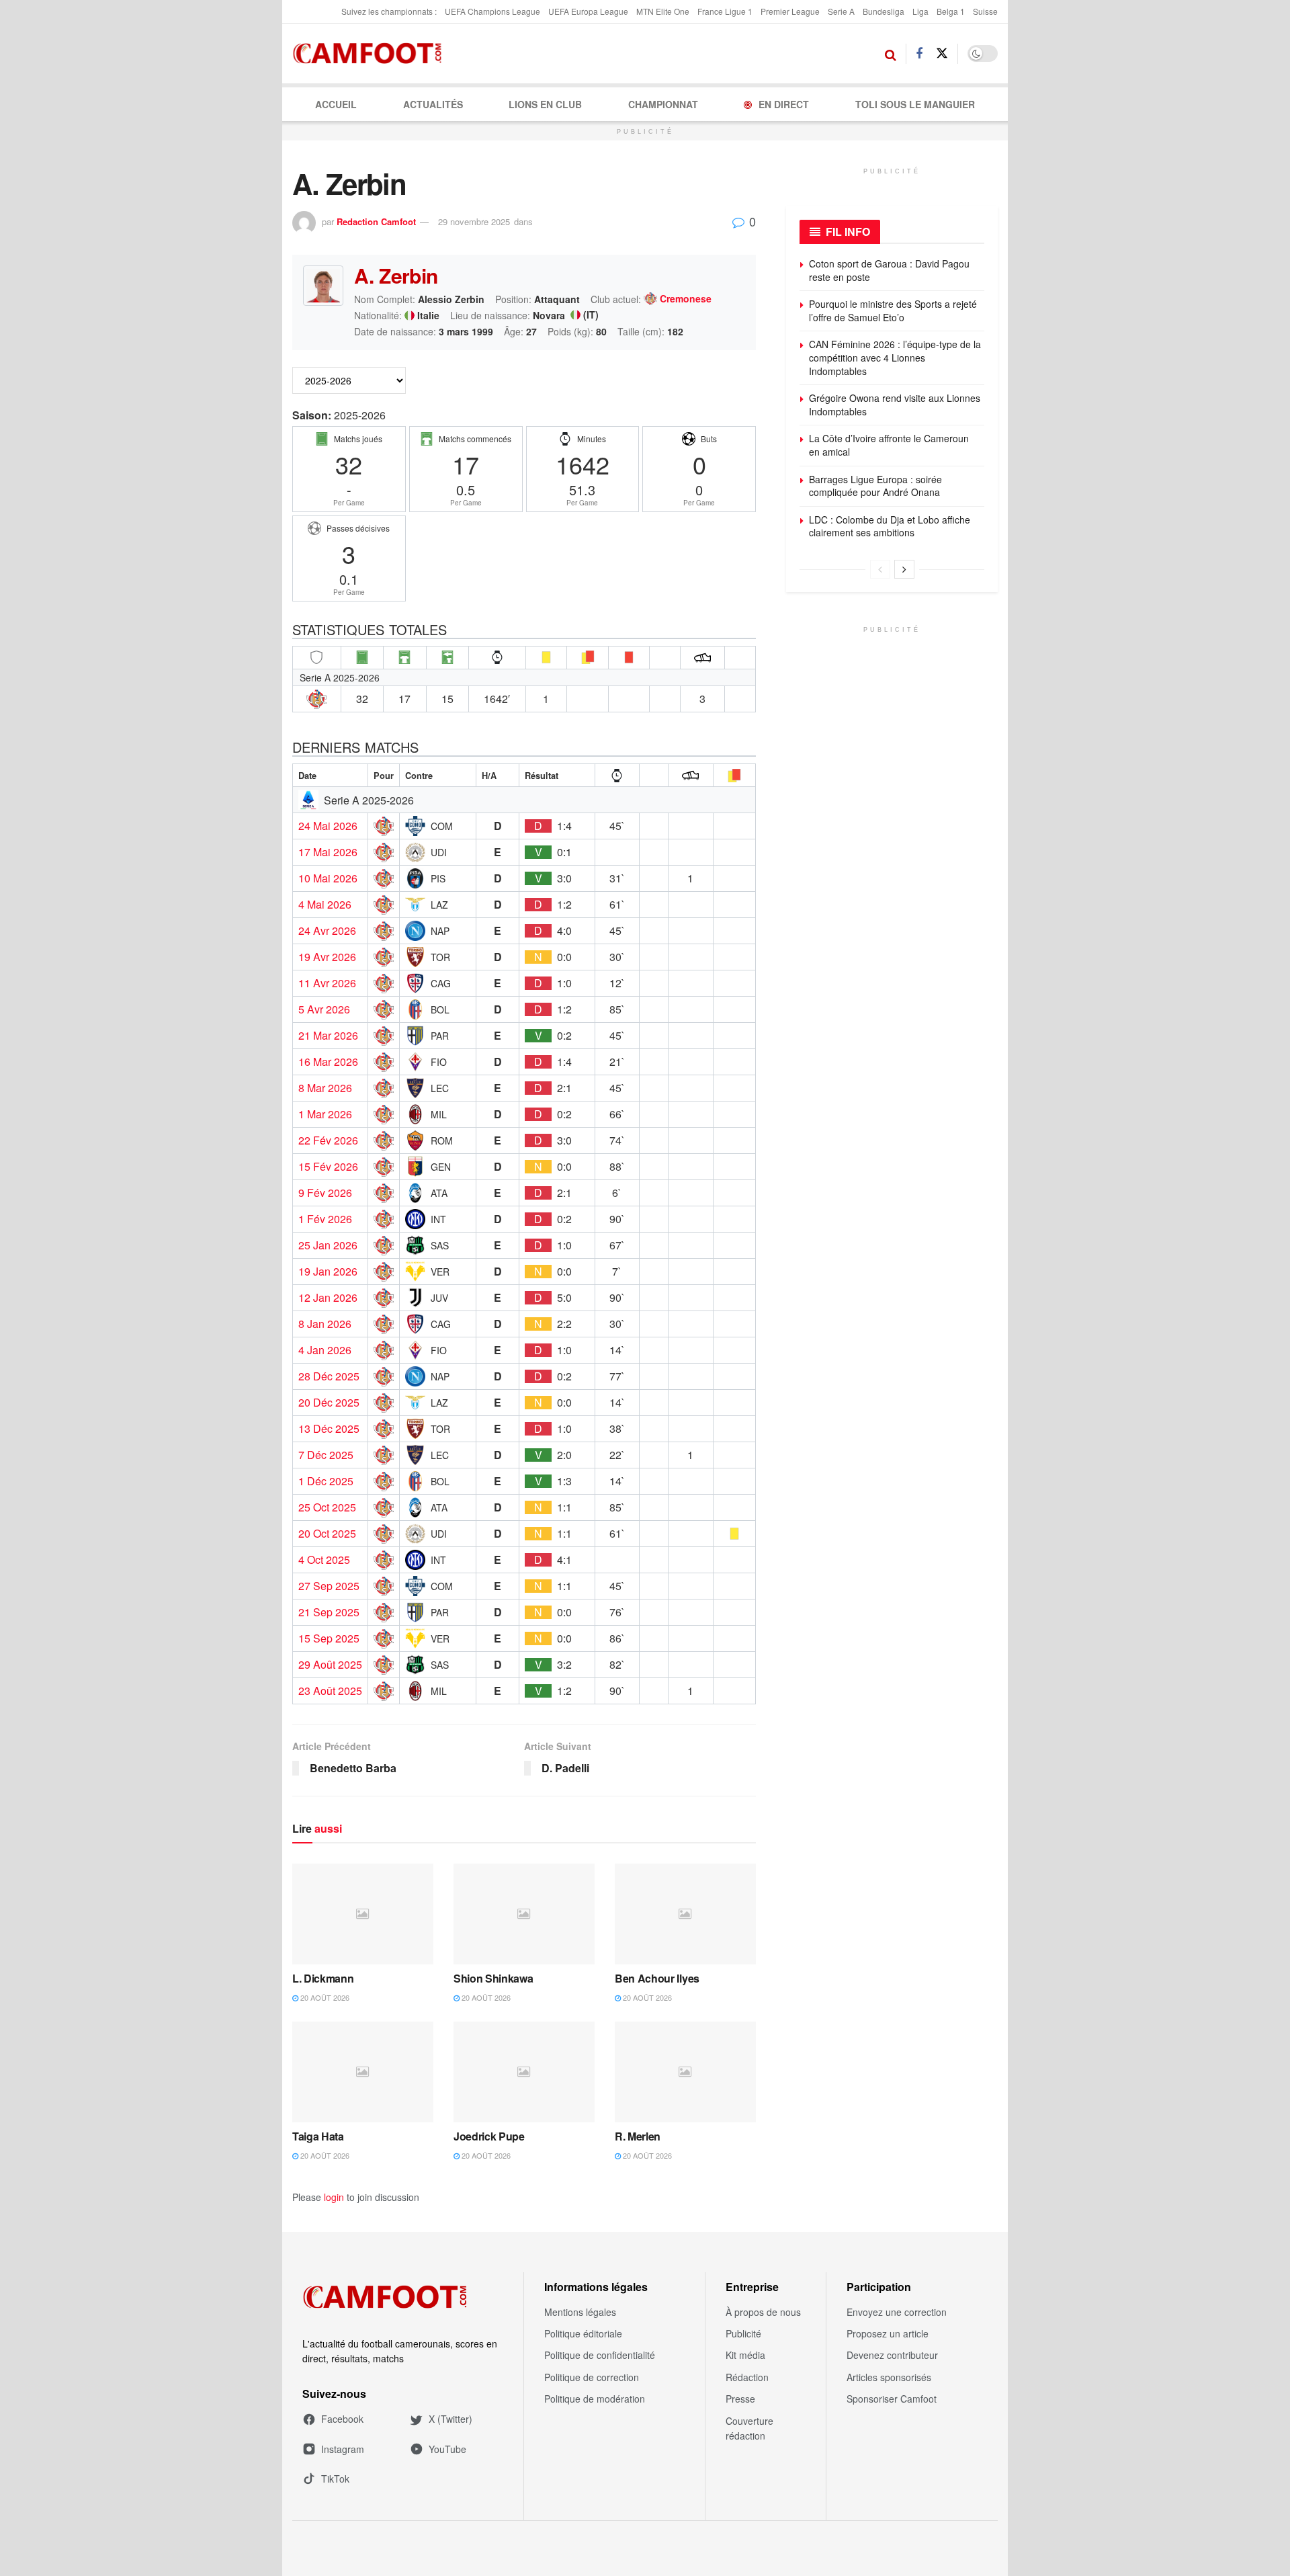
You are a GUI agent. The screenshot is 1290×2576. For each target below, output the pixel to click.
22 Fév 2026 (328, 1140)
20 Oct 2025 (327, 1534)
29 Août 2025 (330, 1665)
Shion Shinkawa (493, 1978)
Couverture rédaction (749, 2428)
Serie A (841, 11)
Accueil (336, 104)
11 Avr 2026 (327, 983)
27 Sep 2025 (329, 1586)
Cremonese (686, 299)
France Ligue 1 (725, 11)
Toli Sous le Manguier (915, 104)
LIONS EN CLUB (545, 104)
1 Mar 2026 (325, 1114)
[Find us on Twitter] (942, 53)
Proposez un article (888, 2333)
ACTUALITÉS (433, 104)
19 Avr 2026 (327, 957)
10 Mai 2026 (328, 878)
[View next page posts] (904, 569)
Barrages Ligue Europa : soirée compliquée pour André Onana (875, 486)
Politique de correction (592, 2377)
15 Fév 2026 (328, 1167)
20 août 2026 (324, 1997)
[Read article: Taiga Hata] (363, 2072)
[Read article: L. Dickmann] (363, 1914)
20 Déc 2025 (329, 1403)
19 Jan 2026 (328, 1272)
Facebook (342, 2419)
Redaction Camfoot (376, 221)
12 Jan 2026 (328, 1298)
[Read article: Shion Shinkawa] (524, 1914)
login (334, 2197)
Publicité (743, 2333)
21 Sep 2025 (329, 1612)
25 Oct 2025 (327, 1507)
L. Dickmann (323, 1978)
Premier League (790, 11)
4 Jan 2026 (325, 1350)
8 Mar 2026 (325, 1088)
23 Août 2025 (330, 1691)
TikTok (335, 2479)
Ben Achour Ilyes (657, 1978)
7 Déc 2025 (326, 1455)
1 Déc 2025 (326, 1481)
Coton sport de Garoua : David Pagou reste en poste (889, 270)
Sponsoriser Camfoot (892, 2399)
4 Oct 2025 (324, 1560)
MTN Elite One (663, 11)
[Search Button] (891, 54)
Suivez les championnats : (389, 11)
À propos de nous (763, 2312)
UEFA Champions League (492, 11)
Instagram (343, 2449)
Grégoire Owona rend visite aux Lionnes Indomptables (895, 405)
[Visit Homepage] (371, 54)
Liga (920, 11)
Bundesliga (884, 11)
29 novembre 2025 (474, 221)
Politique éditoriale (583, 2333)
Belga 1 (951, 11)
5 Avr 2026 (324, 1009)
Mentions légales (580, 2312)
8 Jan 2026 (325, 1324)
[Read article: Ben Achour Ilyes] (685, 1914)
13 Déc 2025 (329, 1429)
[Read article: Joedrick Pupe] (524, 2072)
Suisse (985, 11)
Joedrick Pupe (489, 2136)
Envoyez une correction (897, 2312)
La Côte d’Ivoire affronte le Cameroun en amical (889, 445)
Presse (740, 2399)
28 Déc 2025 (329, 1376)
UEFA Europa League (588, 11)
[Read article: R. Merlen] (685, 2072)
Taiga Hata (318, 2136)
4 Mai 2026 (325, 905)
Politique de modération (595, 2399)
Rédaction (747, 2377)
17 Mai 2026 (328, 852)
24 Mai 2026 (328, 826)
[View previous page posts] (880, 569)
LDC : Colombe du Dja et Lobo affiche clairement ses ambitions (890, 526)
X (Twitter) (450, 2419)
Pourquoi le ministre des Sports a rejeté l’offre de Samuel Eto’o (893, 310)
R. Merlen (638, 2136)
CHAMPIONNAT (663, 104)
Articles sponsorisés (889, 2377)
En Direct (784, 104)
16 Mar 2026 (328, 1062)
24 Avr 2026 (327, 931)
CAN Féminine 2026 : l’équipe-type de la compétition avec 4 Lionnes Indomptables (895, 357)
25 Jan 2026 (328, 1245)
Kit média (745, 2355)
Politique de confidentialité (600, 2355)
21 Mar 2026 (328, 1036)
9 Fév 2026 (325, 1193)
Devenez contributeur (892, 2355)
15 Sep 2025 (329, 1638)
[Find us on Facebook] (919, 54)
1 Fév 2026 (325, 1219)
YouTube (447, 2449)
